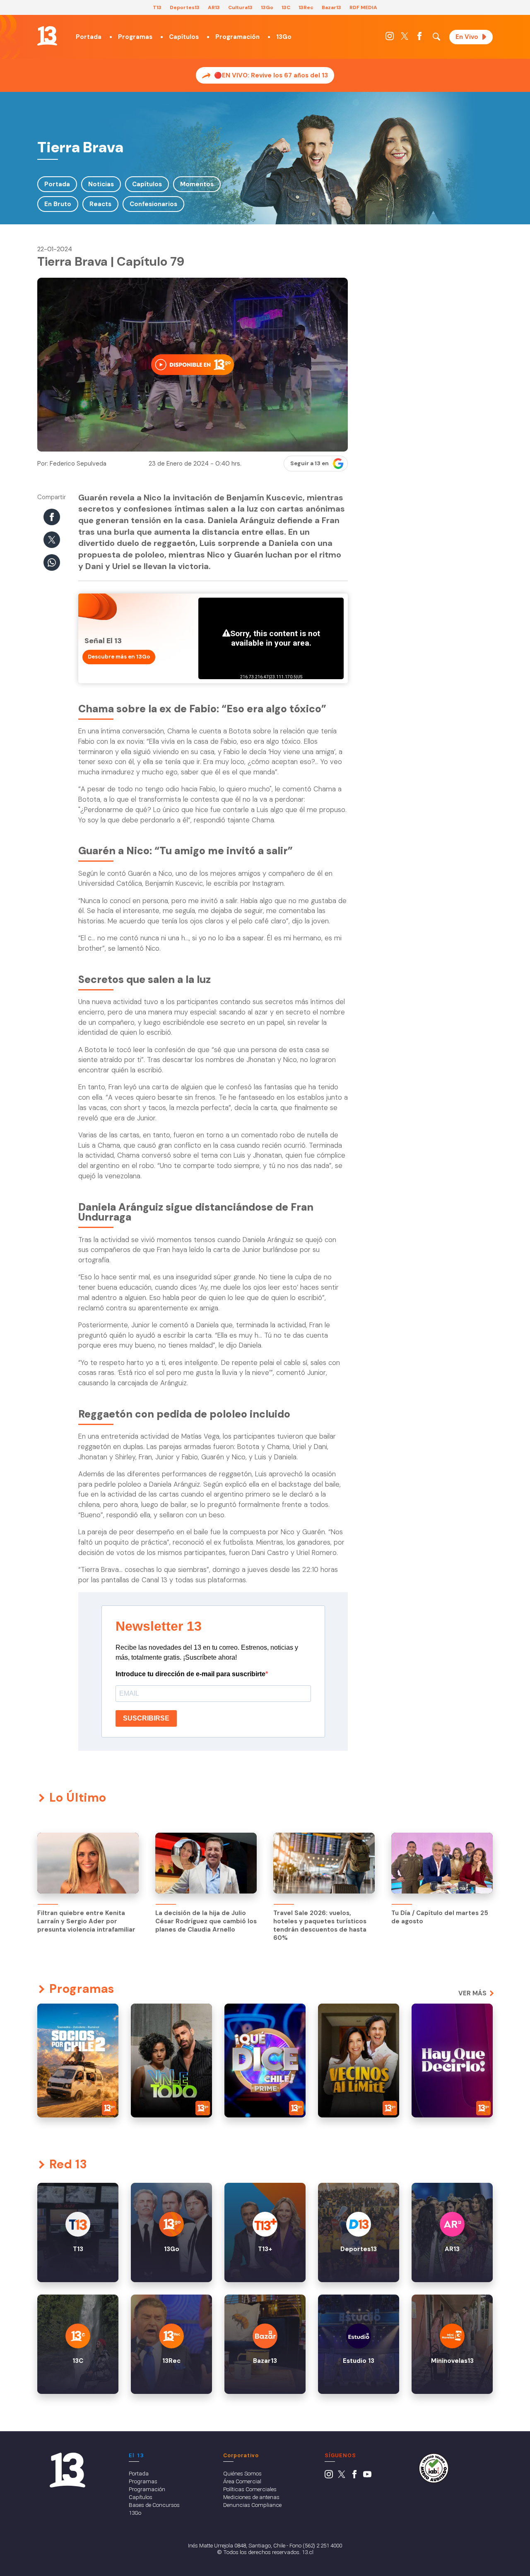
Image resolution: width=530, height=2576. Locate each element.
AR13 (214, 7)
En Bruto (58, 204)
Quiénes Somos (242, 2473)
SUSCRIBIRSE (146, 1718)
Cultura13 (240, 7)
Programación (237, 37)
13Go (267, 7)
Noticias (101, 184)
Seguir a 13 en (310, 463)
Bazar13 (331, 7)
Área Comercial (242, 2481)
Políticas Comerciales (250, 2489)
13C (286, 7)
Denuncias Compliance (252, 2505)
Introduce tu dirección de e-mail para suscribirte (190, 1674)
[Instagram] (390, 38)
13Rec (306, 7)
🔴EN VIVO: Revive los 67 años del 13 (271, 75)
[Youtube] (367, 2476)
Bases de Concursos (154, 2505)
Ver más (472, 1993)
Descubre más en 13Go (119, 657)
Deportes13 (185, 7)
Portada (89, 37)
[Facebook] (419, 38)
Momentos (197, 184)
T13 (157, 7)
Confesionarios (153, 204)
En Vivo (467, 37)
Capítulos (184, 37)
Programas (135, 37)
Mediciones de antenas (251, 2497)
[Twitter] (405, 38)
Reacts (100, 204)
